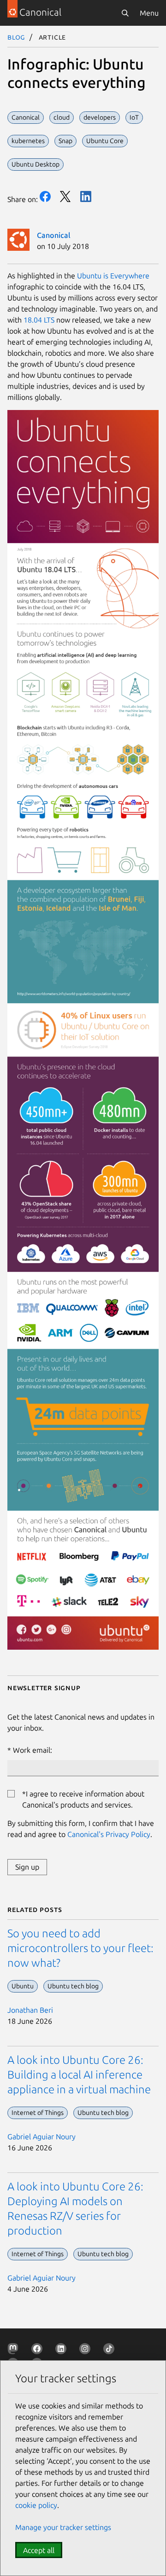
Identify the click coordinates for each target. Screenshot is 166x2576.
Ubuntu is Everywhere (113, 276)
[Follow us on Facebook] (39, 2351)
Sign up (27, 1867)
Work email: (33, 1750)
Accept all (39, 2550)
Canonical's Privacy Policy (109, 1834)
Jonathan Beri (30, 2010)
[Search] (125, 13)
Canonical (54, 235)
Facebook (45, 196)
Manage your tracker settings (63, 2527)
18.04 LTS (39, 320)
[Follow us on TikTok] (111, 2351)
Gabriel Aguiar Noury (41, 2137)
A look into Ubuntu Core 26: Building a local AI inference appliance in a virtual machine (79, 2075)
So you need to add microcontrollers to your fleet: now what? (80, 1948)
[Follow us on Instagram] (87, 2351)
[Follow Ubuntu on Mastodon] (15, 2351)
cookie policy (36, 2505)
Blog (16, 37)
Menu (149, 13)
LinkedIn (86, 196)
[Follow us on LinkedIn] (63, 2351)
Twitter (65, 196)
